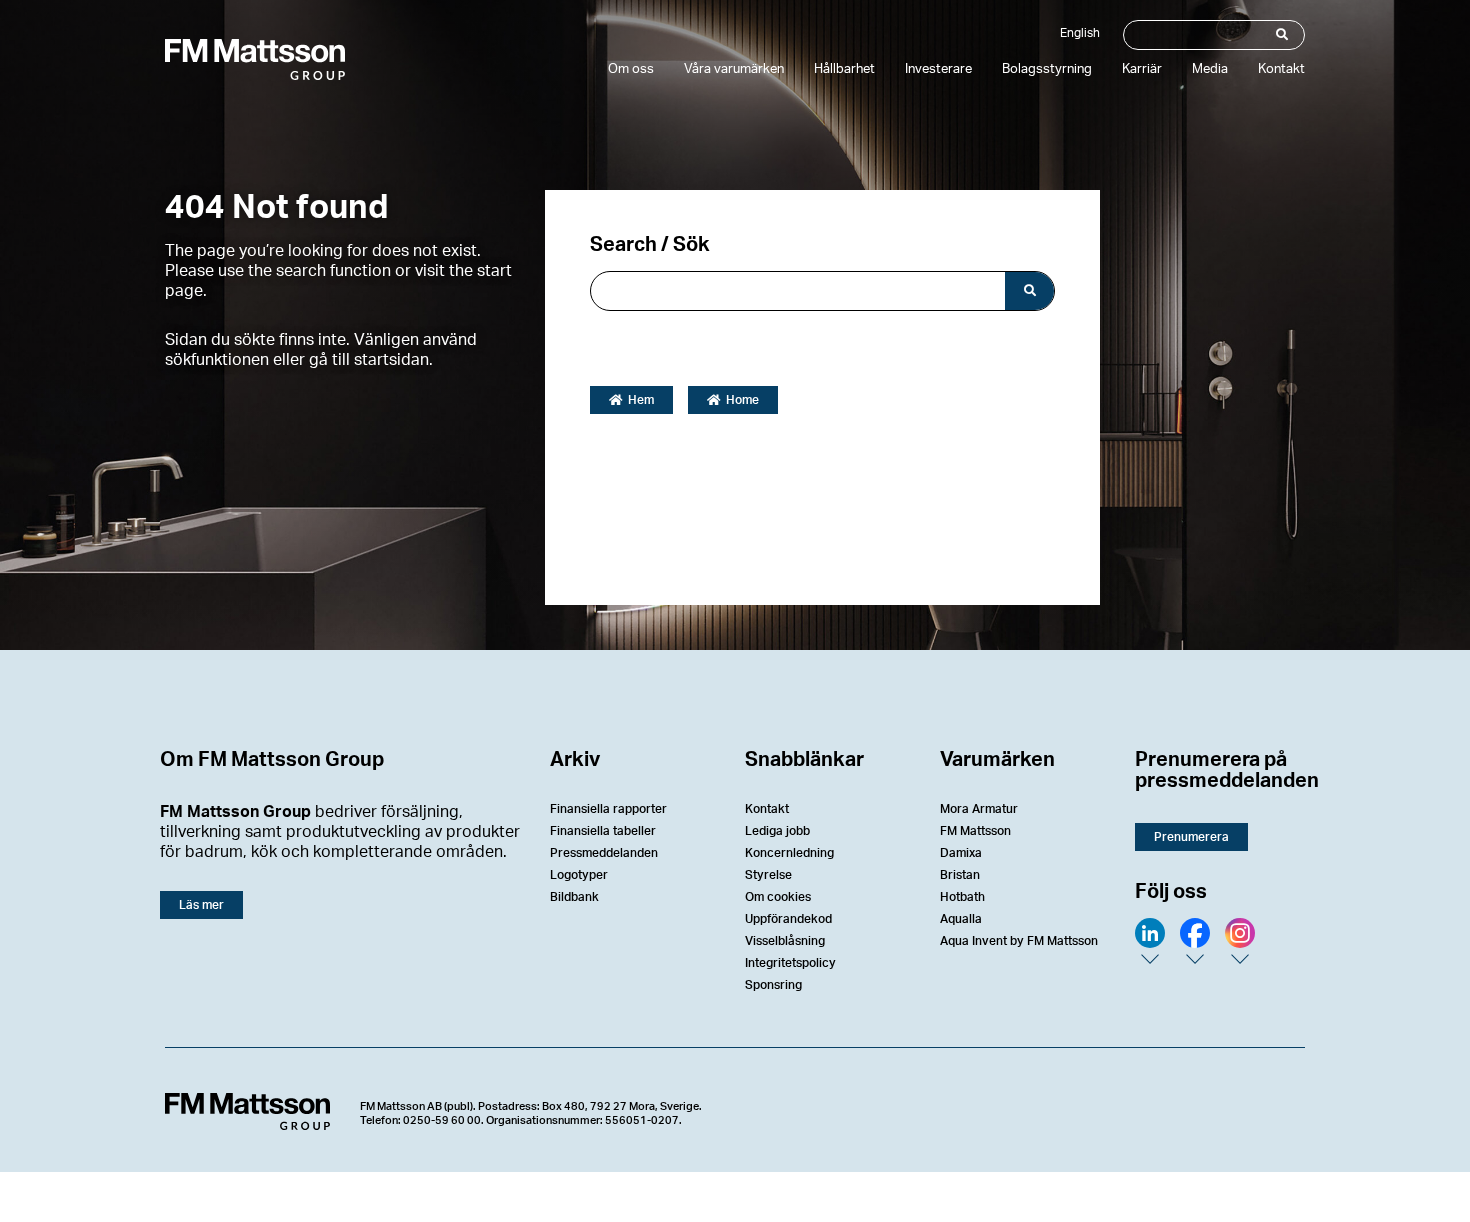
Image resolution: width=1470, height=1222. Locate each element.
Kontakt (1281, 69)
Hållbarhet (844, 69)
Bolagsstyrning (1047, 69)
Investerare (938, 69)
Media (1210, 69)
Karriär (1142, 69)
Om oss (631, 69)
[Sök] (1280, 35)
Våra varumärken (734, 69)
